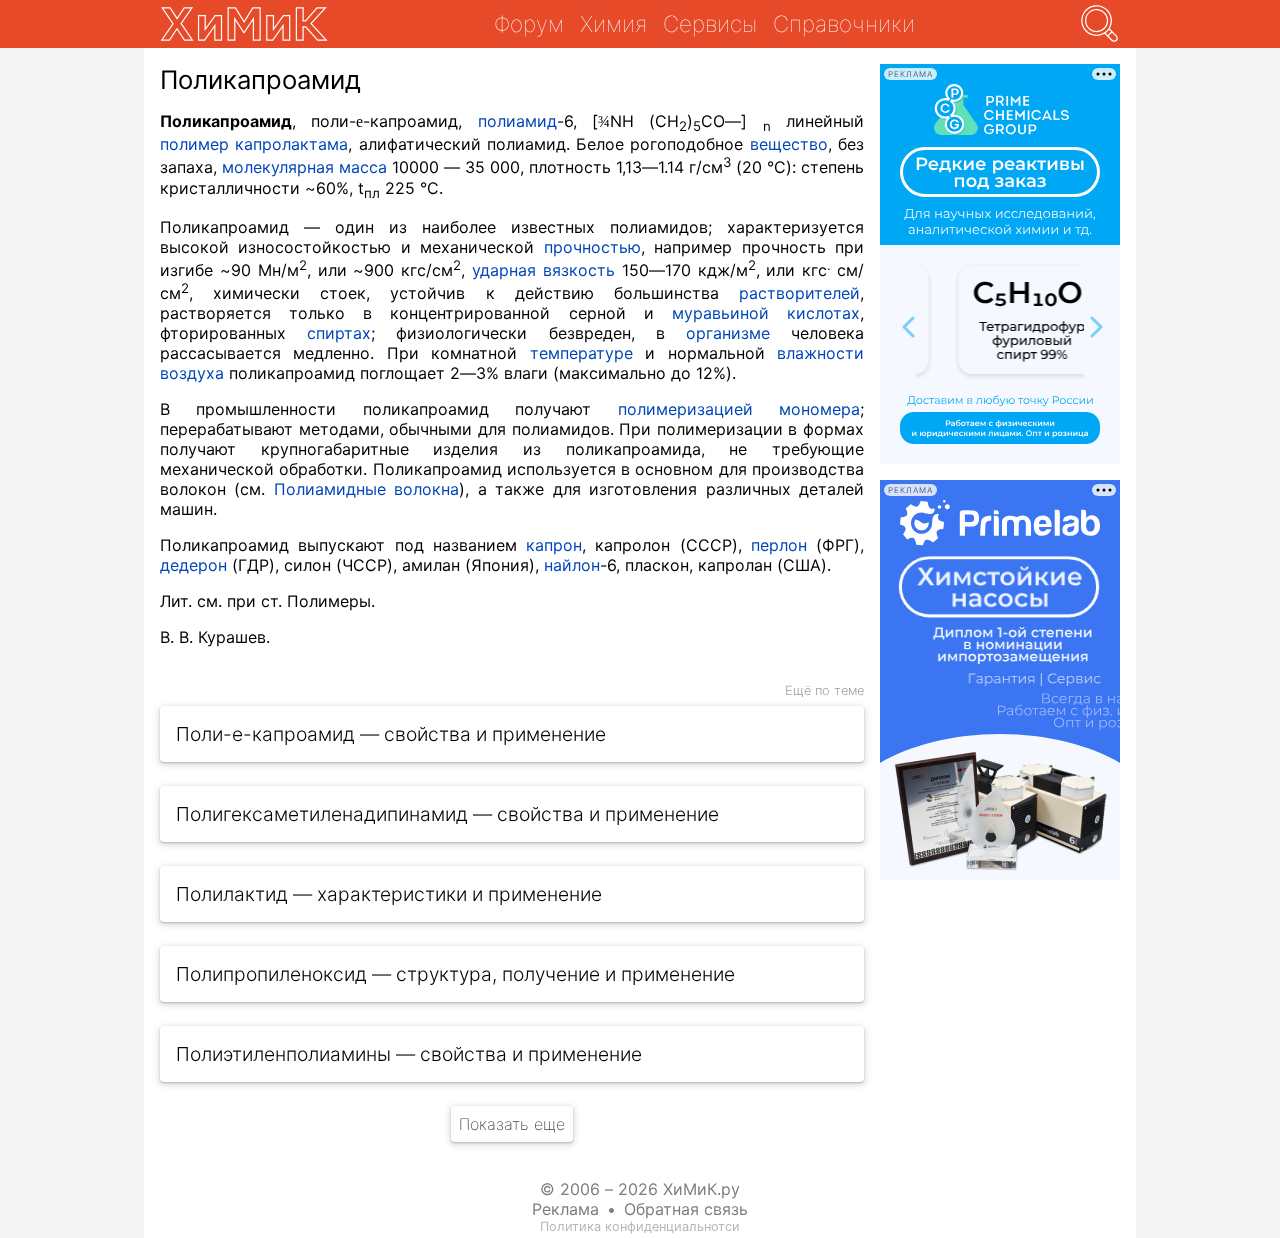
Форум (529, 23)
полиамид (517, 121)
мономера (819, 409)
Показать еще (512, 1124)
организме (728, 333)
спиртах (339, 333)
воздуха (192, 373)
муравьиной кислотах (766, 313)
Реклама (565, 1209)
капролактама (291, 144)
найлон (572, 565)
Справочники (844, 23)
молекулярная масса (304, 168)
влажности (820, 353)
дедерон (193, 565)
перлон (779, 545)
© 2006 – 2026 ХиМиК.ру (640, 1189)
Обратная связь (686, 1209)
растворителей (799, 293)
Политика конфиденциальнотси (640, 1226)
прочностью (592, 247)
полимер (194, 144)
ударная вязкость (543, 270)
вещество (789, 144)
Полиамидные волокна (366, 489)
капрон (554, 545)
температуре (581, 353)
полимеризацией (685, 409)
